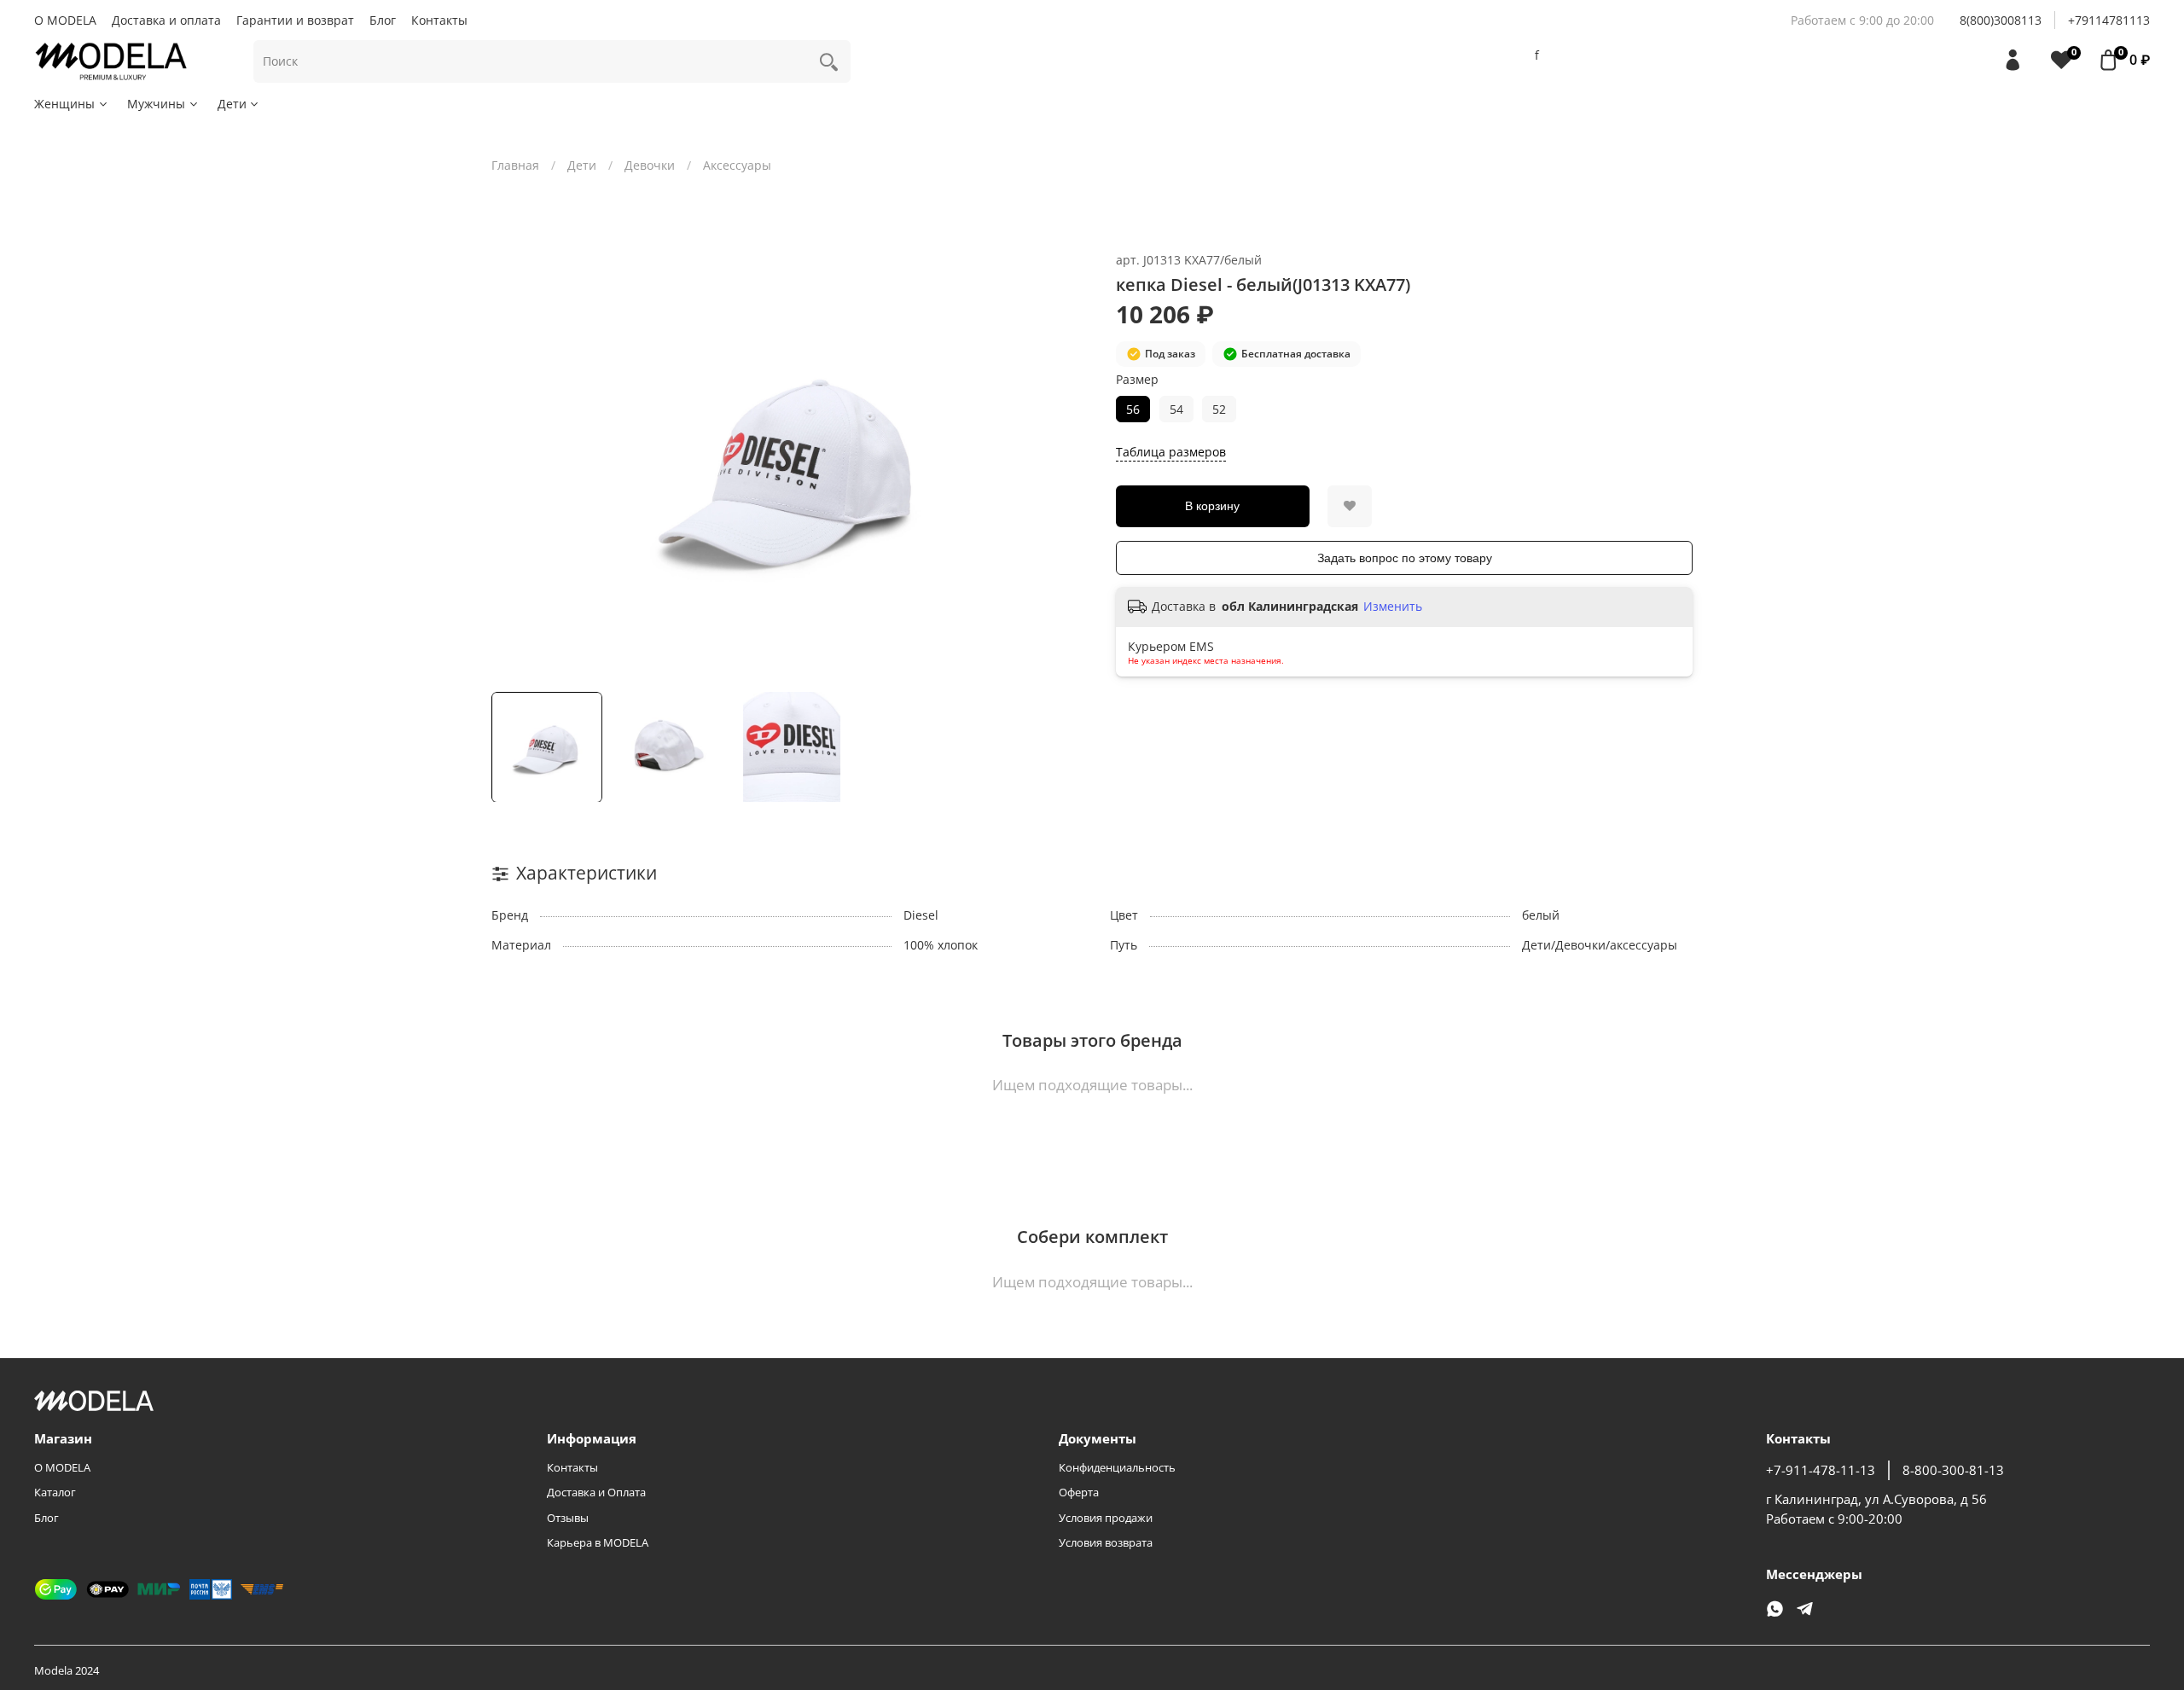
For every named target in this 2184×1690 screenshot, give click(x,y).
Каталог (55, 1493)
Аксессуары (737, 165)
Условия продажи (1106, 1518)
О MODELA (65, 20)
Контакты (439, 20)
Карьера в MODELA (598, 1543)
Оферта (1079, 1493)
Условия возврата (1106, 1543)
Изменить (1393, 607)
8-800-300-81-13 (1953, 1470)
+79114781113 (2109, 20)
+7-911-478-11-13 (1821, 1470)
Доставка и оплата (166, 20)
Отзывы (568, 1518)
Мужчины (156, 104)
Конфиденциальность (1117, 1468)
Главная (515, 165)
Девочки (650, 165)
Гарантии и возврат (295, 20)
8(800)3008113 (2001, 20)
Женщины (64, 104)
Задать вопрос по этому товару (1405, 558)
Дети (232, 104)
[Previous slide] (515, 465)
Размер (1137, 380)
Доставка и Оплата (596, 1493)
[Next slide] (1068, 465)
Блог (383, 20)
